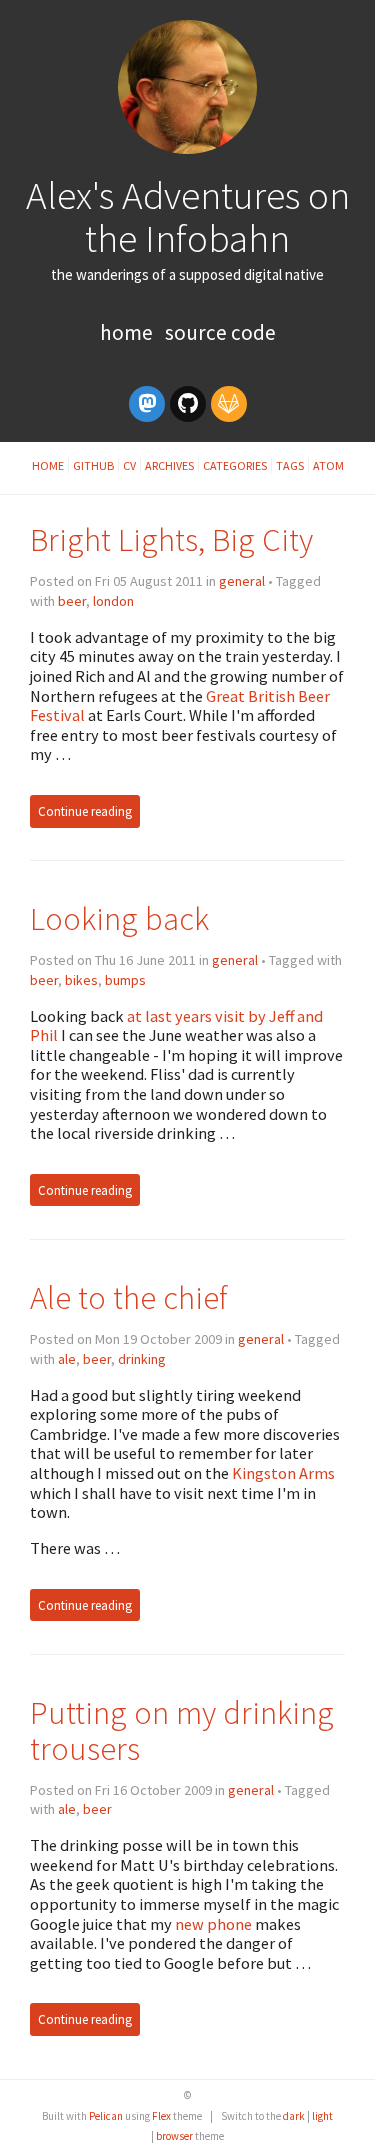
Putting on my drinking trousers (182, 1730)
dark (294, 2116)
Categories (235, 465)
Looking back (119, 918)
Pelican (106, 2116)
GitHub (93, 465)
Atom (328, 465)
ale (67, 1359)
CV (129, 465)
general (242, 581)
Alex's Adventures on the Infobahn (188, 216)
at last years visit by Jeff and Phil (176, 1026)
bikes (81, 980)
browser (174, 2136)
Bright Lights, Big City (171, 539)
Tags (290, 465)
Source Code (220, 332)
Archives (169, 465)
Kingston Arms (283, 1473)
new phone (213, 1924)
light (322, 2116)
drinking (142, 1359)
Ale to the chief (129, 1297)
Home (128, 332)
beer (72, 601)
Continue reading (85, 811)
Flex (161, 2116)
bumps (125, 980)
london (113, 601)
